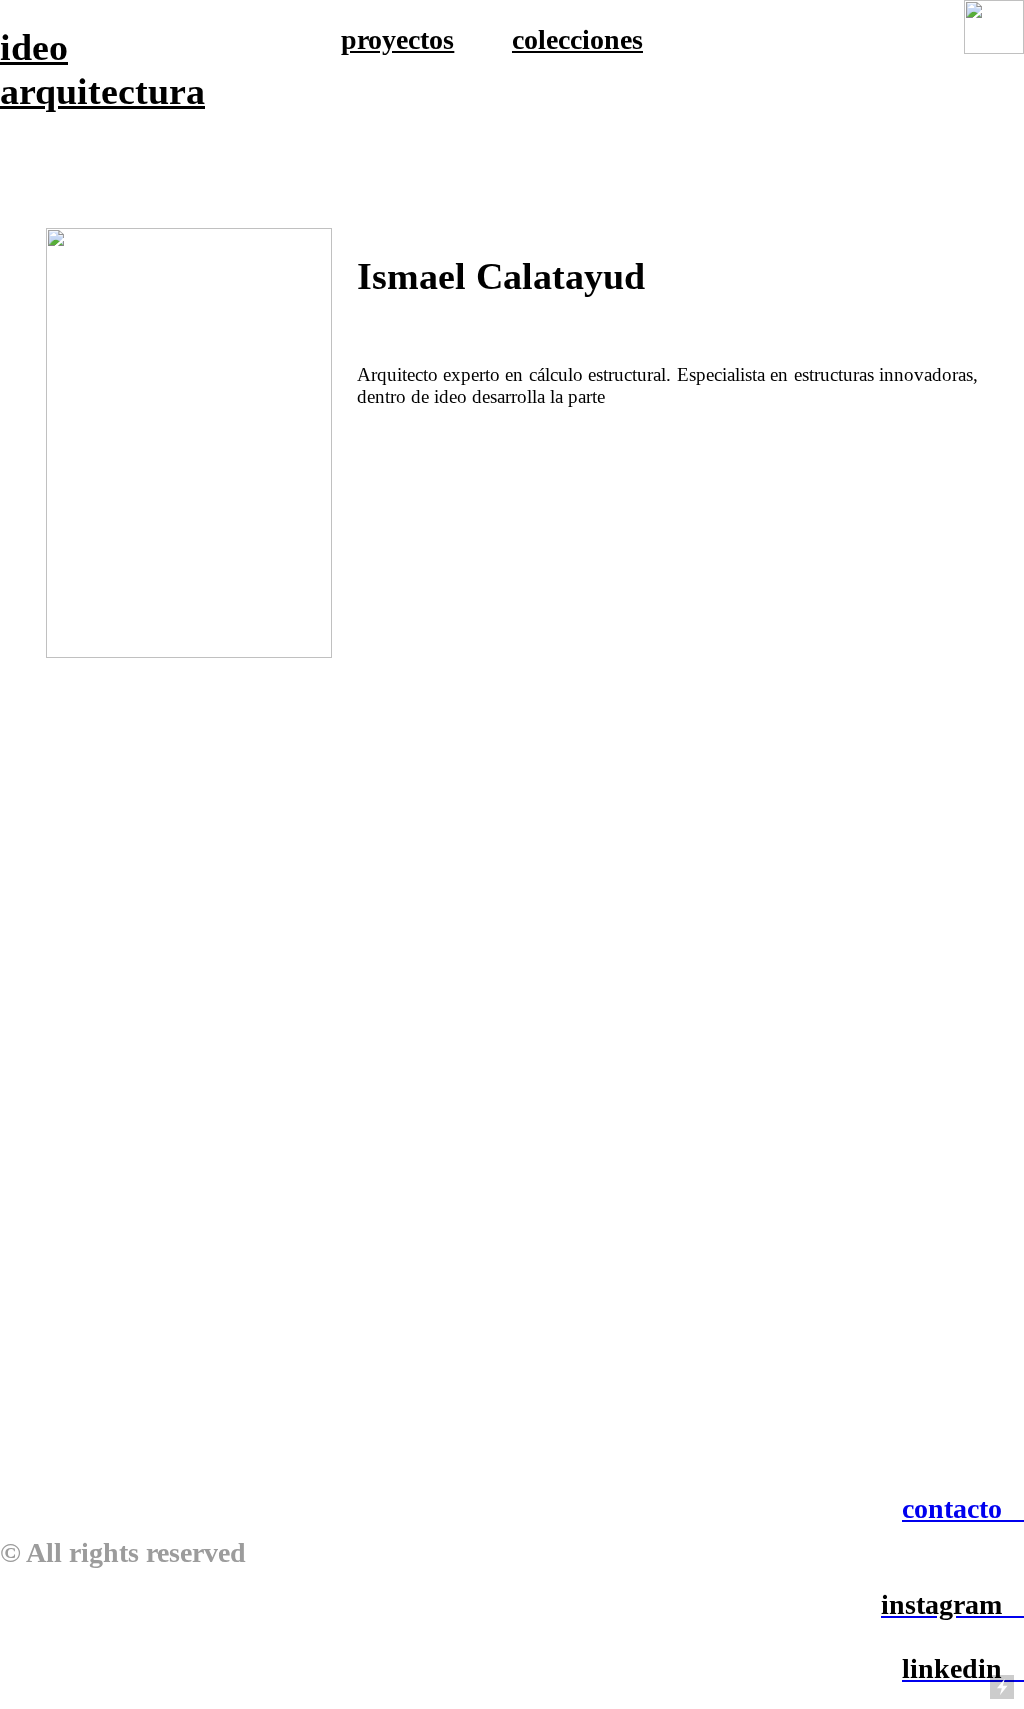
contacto (952, 1508)
